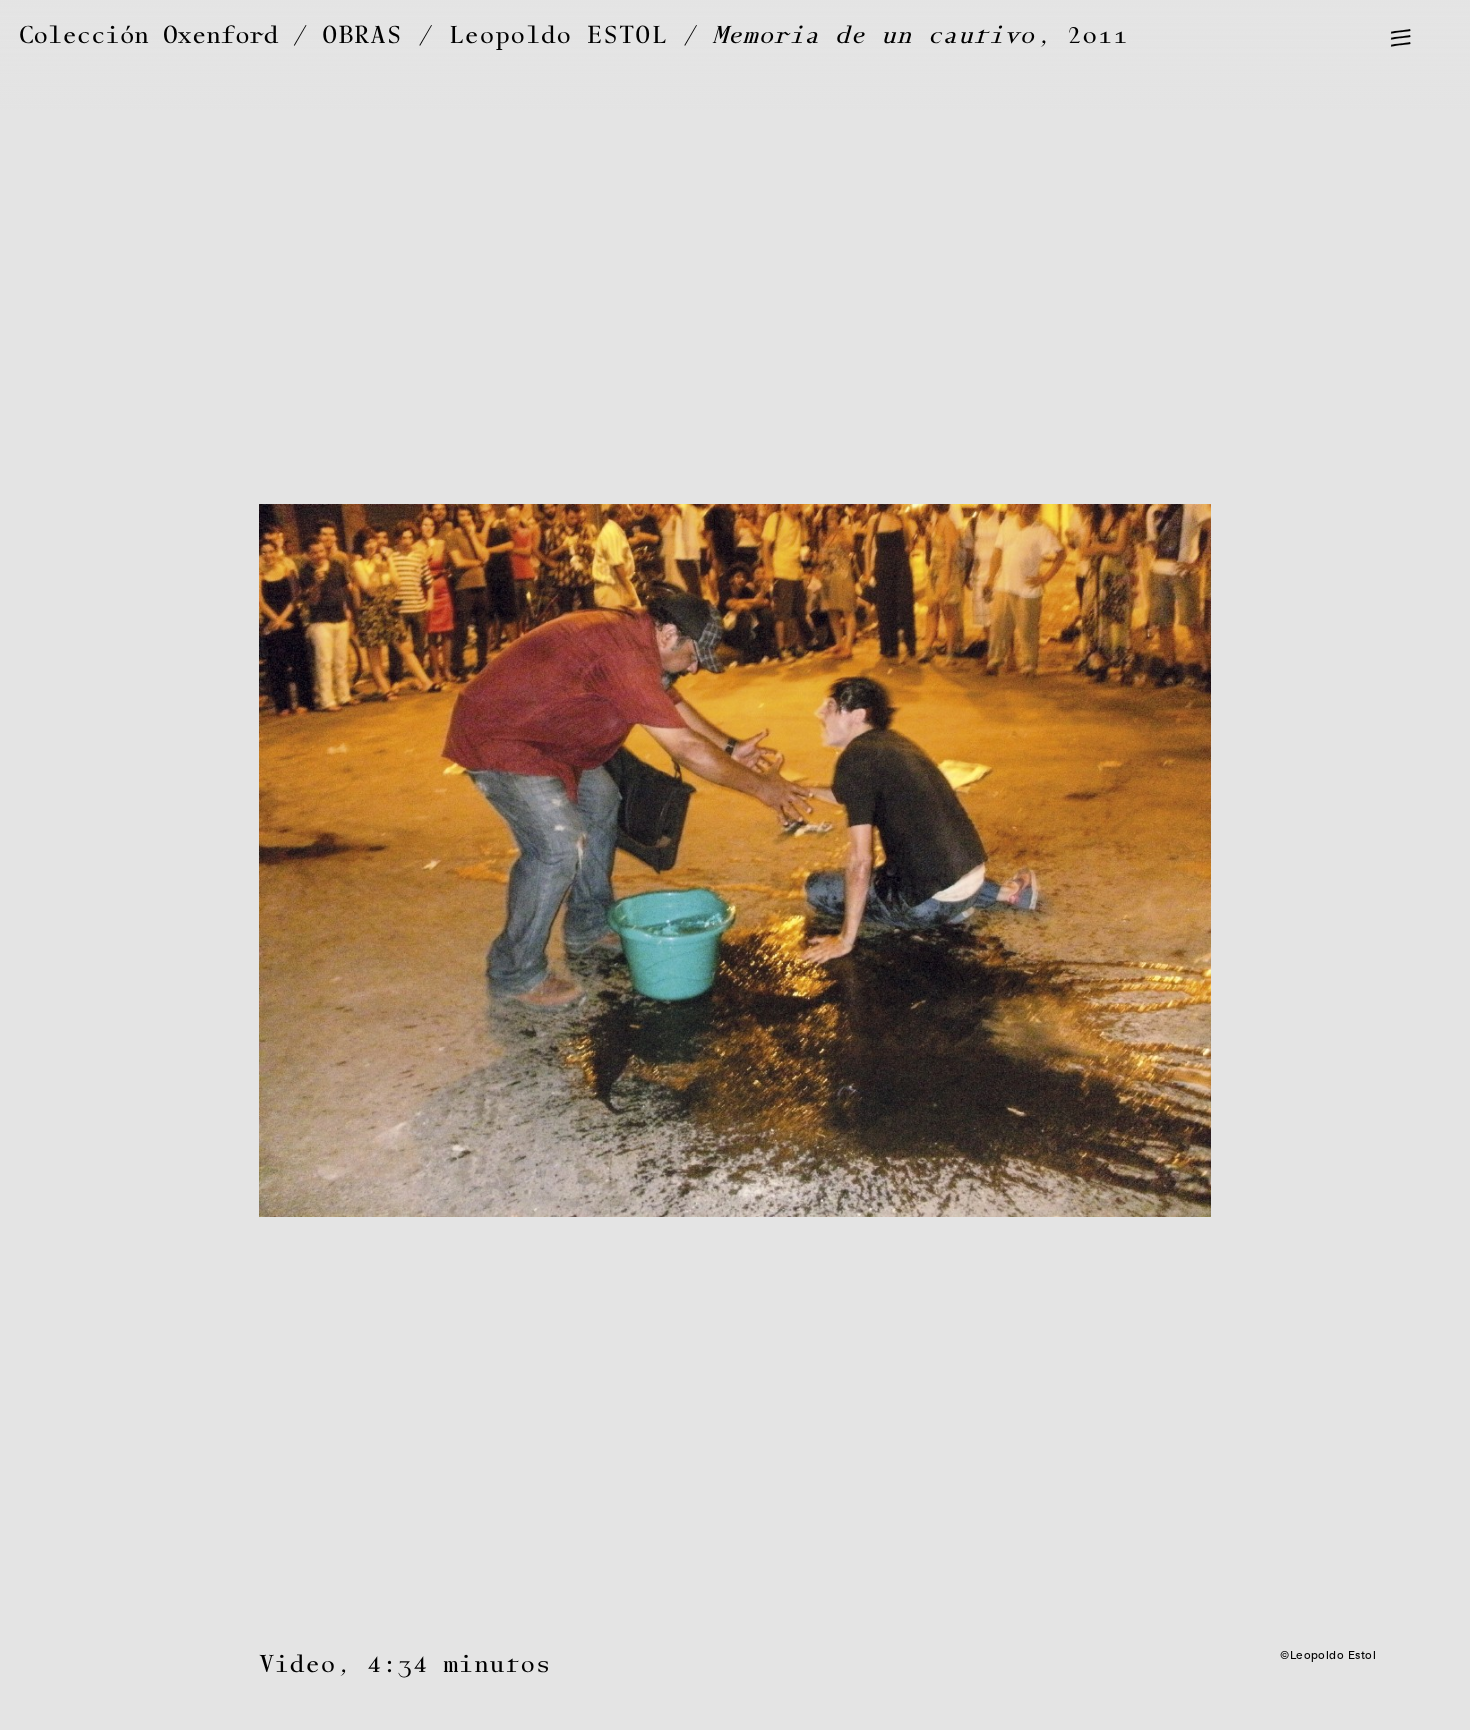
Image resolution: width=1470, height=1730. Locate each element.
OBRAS (363, 35)
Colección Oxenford (148, 35)
